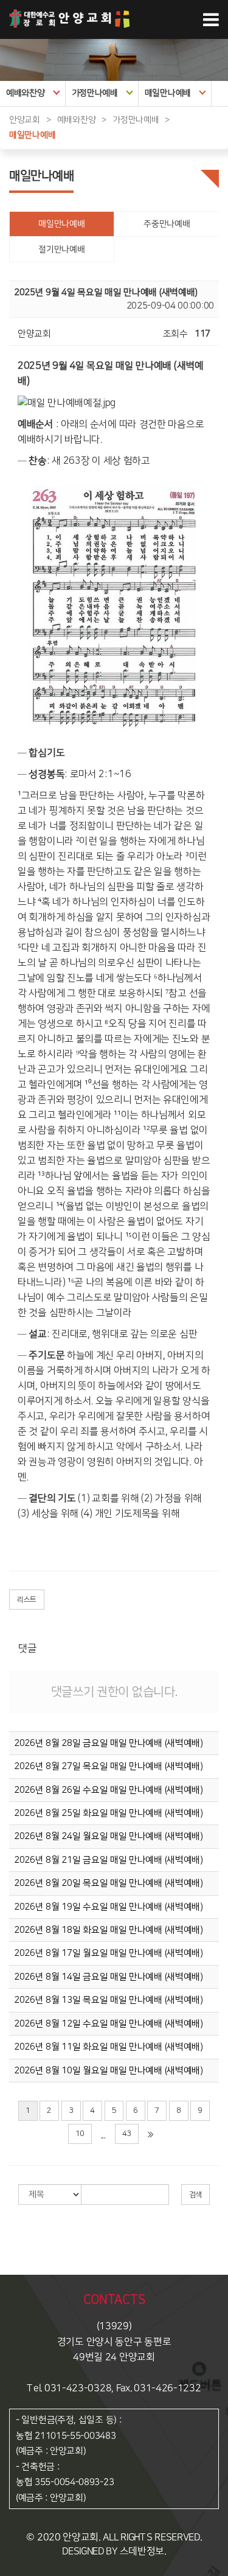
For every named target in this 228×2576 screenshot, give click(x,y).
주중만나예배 (167, 224)
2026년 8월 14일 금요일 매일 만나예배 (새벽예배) (109, 1977)
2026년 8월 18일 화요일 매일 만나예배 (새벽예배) (109, 1930)
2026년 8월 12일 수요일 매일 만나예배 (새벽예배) (109, 2024)
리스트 (27, 1600)
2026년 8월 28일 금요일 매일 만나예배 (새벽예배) (109, 1743)
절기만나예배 (61, 250)
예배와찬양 (26, 93)
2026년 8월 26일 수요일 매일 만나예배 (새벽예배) (109, 1790)
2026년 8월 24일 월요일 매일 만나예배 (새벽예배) (109, 1836)
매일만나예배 (168, 93)
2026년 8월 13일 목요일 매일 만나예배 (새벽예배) (109, 2000)
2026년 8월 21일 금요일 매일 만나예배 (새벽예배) (109, 1860)
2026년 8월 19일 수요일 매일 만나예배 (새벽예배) (109, 1907)
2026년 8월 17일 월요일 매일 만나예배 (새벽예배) (109, 1953)
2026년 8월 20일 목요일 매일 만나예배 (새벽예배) (109, 1883)
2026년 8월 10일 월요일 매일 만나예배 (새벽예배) (109, 2071)
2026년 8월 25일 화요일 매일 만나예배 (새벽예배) (109, 1813)
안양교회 (25, 120)
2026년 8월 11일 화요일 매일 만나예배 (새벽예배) (109, 2047)
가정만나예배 (95, 93)
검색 (195, 2195)
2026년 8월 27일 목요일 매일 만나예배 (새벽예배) (109, 1766)
